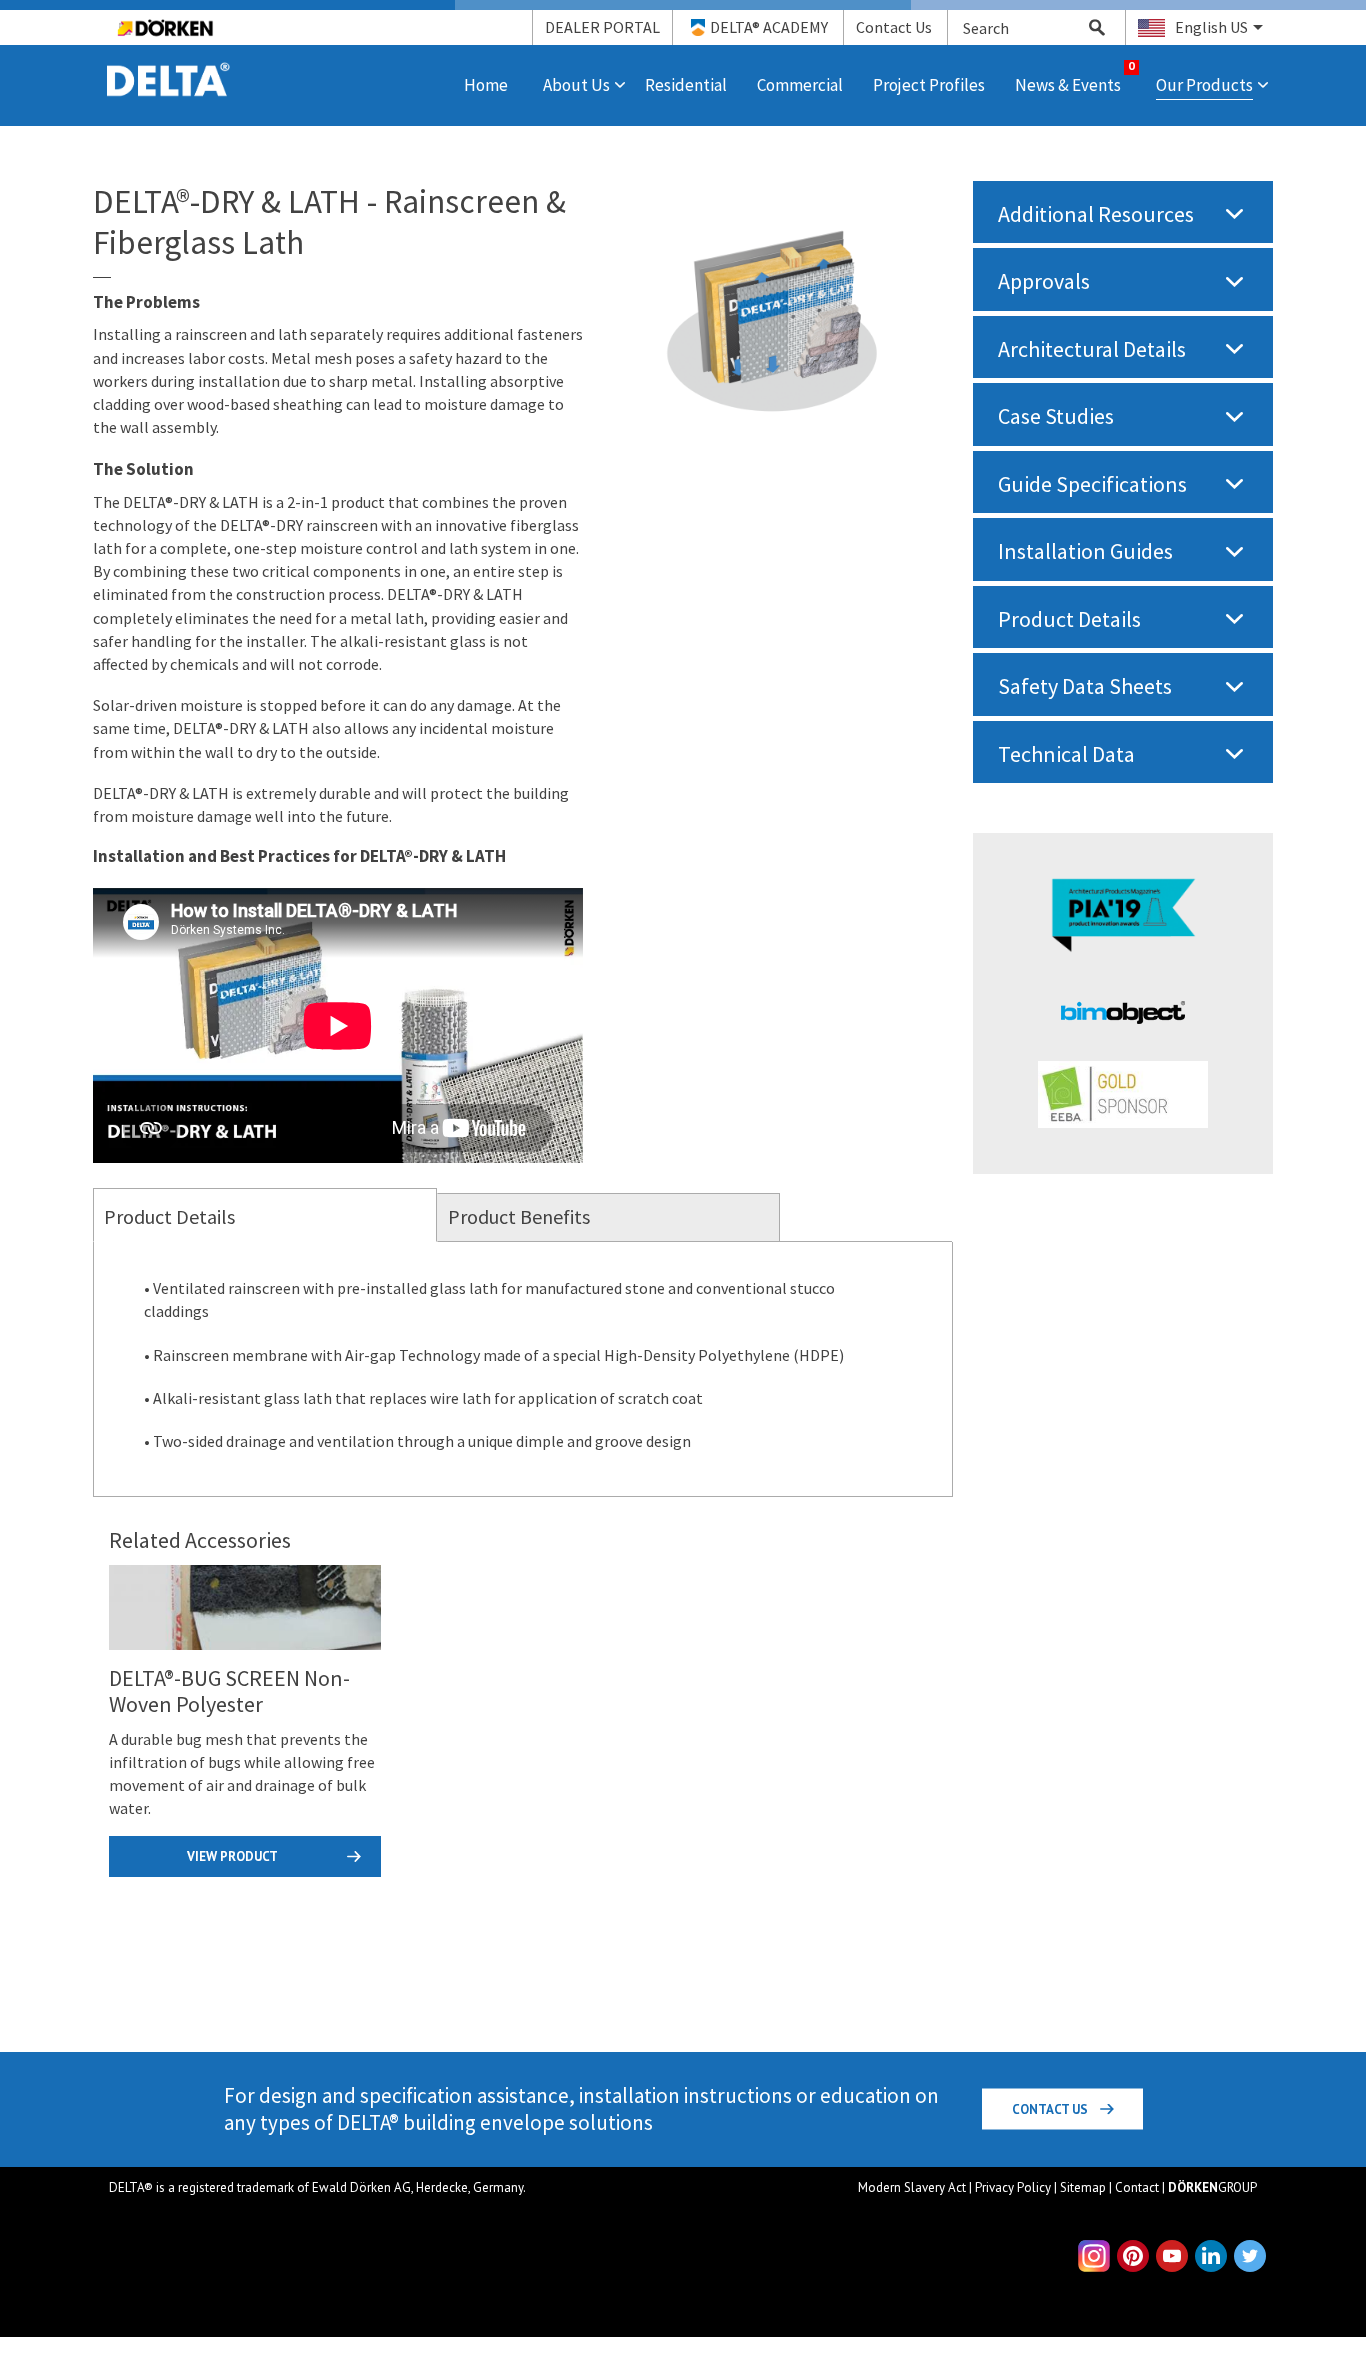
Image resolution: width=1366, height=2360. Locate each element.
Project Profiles (929, 85)
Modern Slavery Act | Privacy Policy (954, 2187)
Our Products (1204, 85)
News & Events (1068, 85)
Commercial (800, 85)
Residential (686, 85)
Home (486, 85)
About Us (576, 85)
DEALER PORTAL (602, 27)
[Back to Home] (168, 67)
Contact (1137, 2187)
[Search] (1085, 27)
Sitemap (1083, 2187)
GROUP (1212, 2187)
